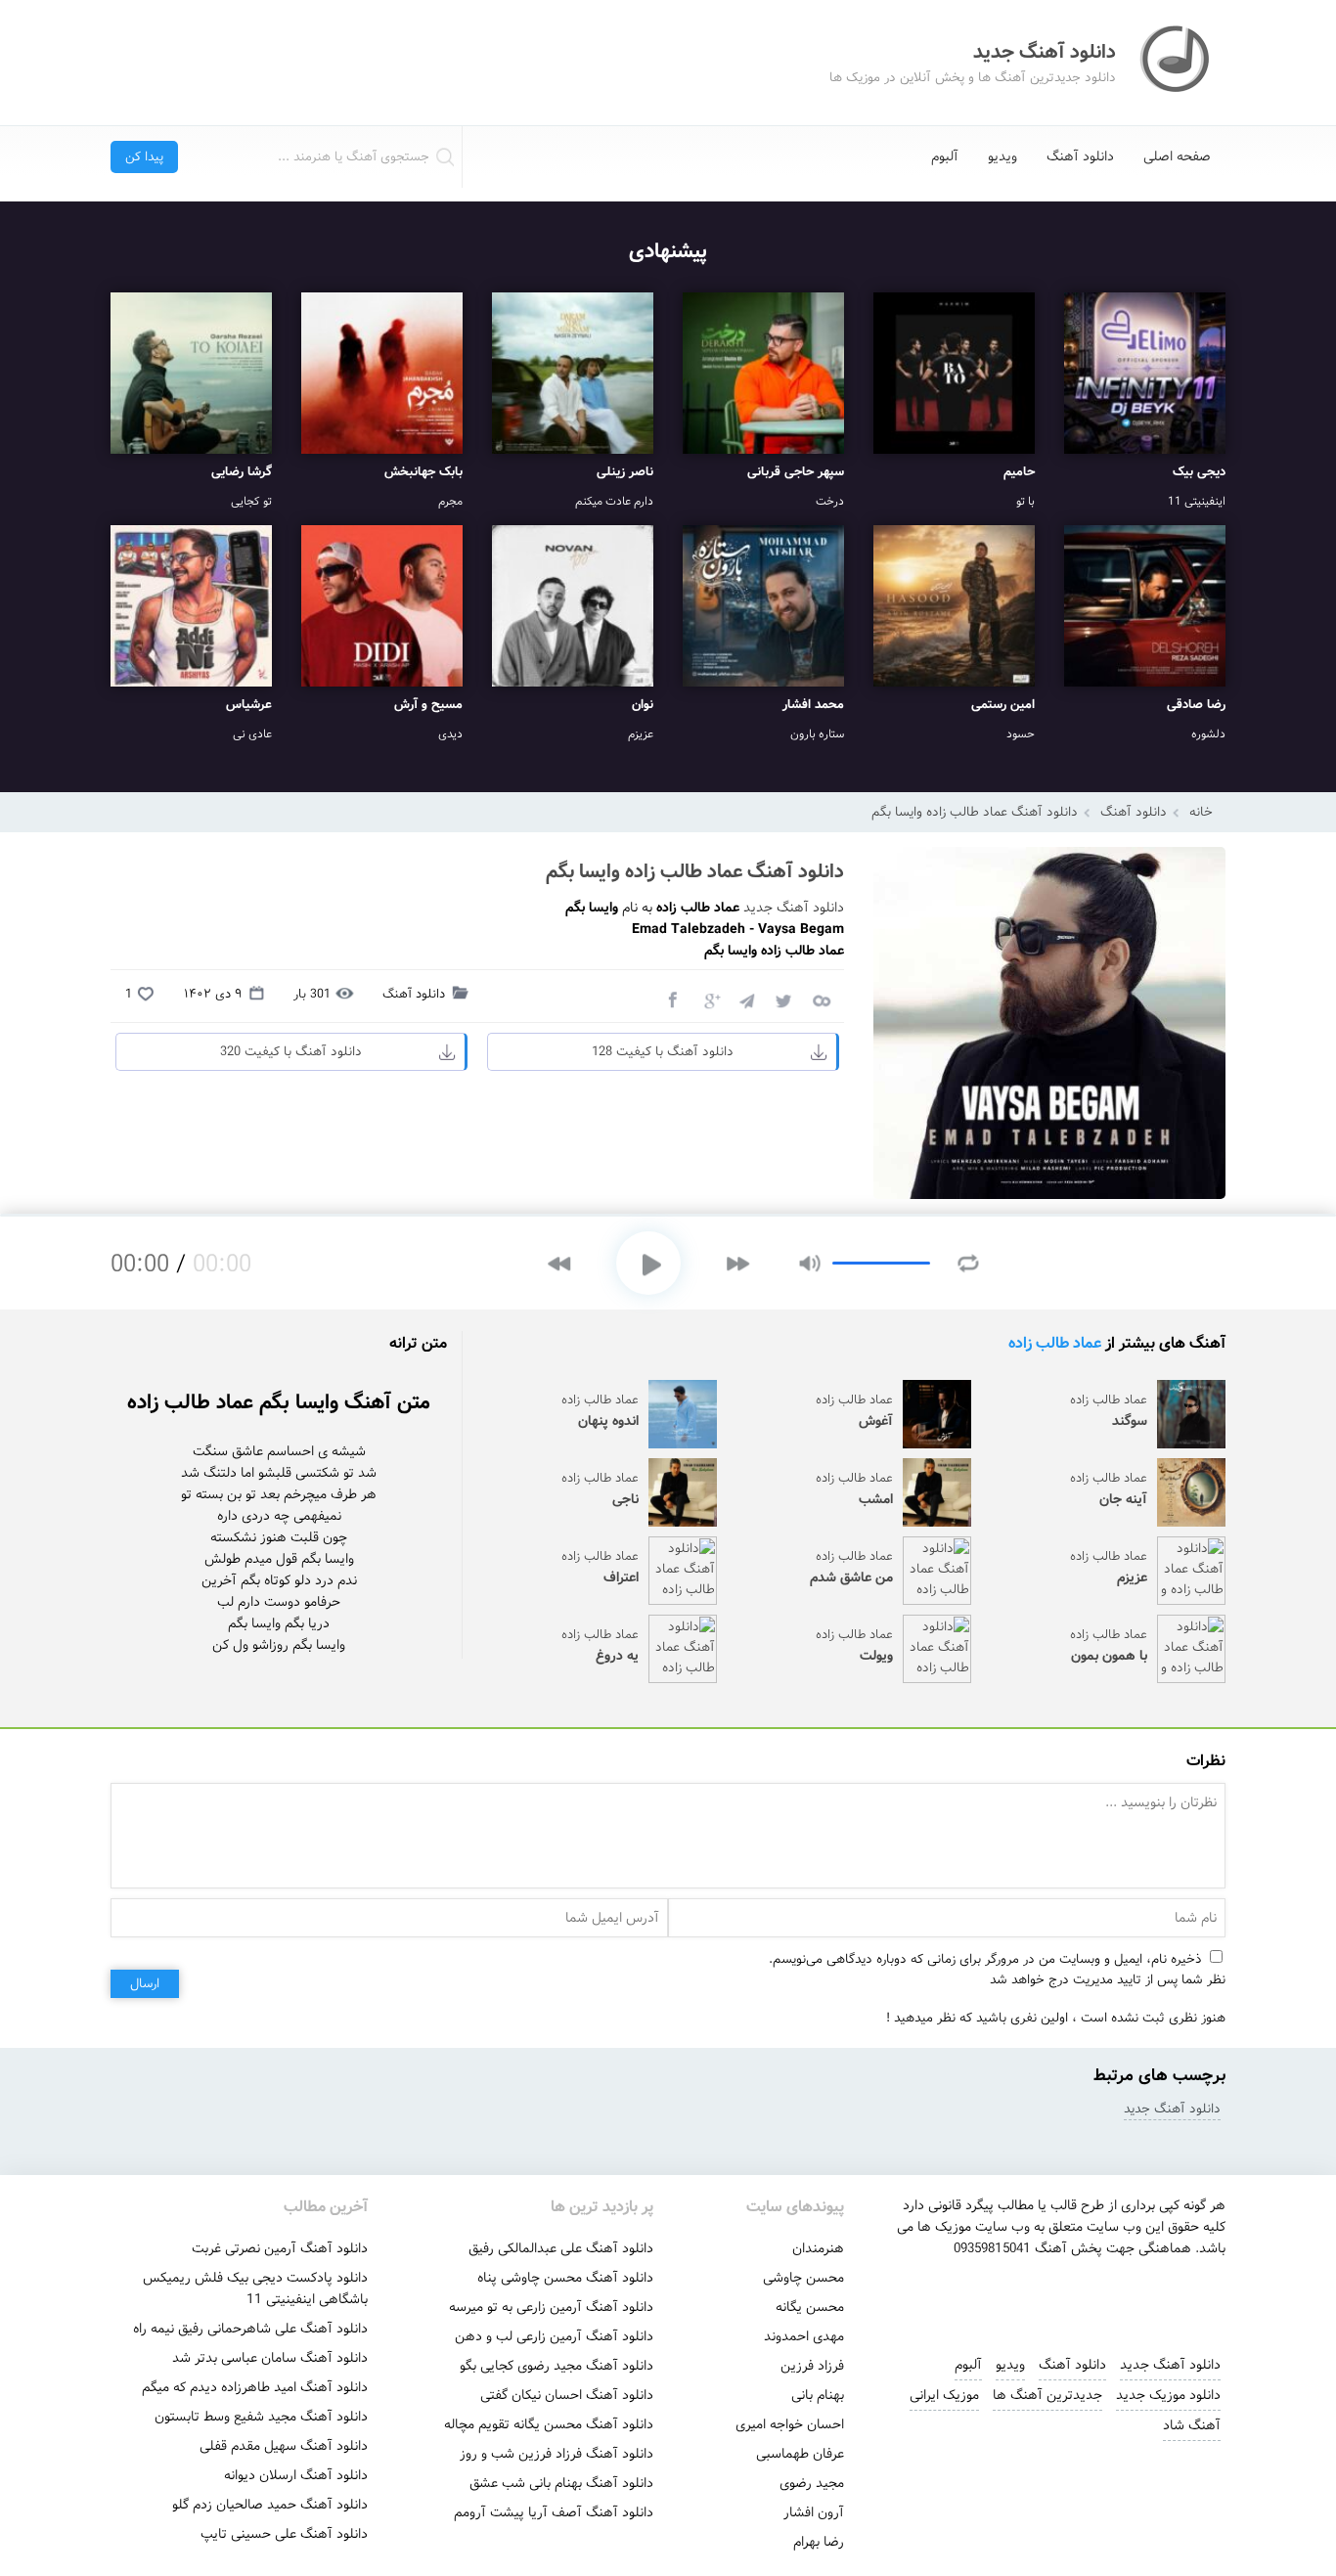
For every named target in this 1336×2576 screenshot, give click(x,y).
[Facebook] (672, 999)
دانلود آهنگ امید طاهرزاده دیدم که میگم (255, 2387)
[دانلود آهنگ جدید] (1177, 63)
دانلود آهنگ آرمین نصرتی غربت (280, 2248)
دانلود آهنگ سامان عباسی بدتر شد (270, 2358)
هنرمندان (818, 2248)
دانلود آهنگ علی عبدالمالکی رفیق (561, 2248)
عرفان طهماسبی (800, 2454)
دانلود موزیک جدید (1168, 2395)
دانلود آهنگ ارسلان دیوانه (296, 2475)
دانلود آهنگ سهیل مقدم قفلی (284, 2446)
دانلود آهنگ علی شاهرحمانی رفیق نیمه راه (250, 2329)
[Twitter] (783, 999)
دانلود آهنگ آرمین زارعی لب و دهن (554, 2336)
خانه (1201, 812)
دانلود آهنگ (1080, 156)
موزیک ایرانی (944, 2395)
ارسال (145, 1984)
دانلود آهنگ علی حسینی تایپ (284, 2534)
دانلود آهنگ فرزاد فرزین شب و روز (557, 2454)
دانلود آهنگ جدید (794, 908)
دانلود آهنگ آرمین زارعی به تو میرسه (551, 2307)
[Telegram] (746, 999)
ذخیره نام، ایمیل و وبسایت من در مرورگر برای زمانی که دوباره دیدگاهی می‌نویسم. (985, 1959)
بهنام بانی (818, 2395)
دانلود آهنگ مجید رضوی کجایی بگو (557, 2366)
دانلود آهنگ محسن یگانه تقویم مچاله (549, 2424)
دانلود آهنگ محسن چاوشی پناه (565, 2278)
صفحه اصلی (1177, 156)
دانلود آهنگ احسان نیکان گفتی (567, 2395)
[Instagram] (978, 2297)
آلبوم (945, 156)
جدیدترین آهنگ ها (1047, 2395)
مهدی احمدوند (804, 2336)
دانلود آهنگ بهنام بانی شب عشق (561, 2483)
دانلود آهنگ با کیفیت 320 (291, 1052)
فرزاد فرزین (812, 2366)
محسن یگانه (810, 2307)
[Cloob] (821, 999)
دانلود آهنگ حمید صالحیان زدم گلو (270, 2505)
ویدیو (1002, 156)
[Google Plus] (709, 999)
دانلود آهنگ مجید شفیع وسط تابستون (261, 2417)
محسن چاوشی (803, 2278)
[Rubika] (1111, 2297)
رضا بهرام (819, 2542)
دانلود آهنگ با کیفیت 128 (663, 1052)
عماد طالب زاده (1055, 1343)
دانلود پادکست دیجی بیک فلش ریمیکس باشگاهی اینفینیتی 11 (255, 2288)
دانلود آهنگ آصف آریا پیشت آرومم (554, 2512)
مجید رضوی (812, 2483)
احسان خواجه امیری (790, 2424)
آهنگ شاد (1192, 2425)
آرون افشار (814, 2512)
